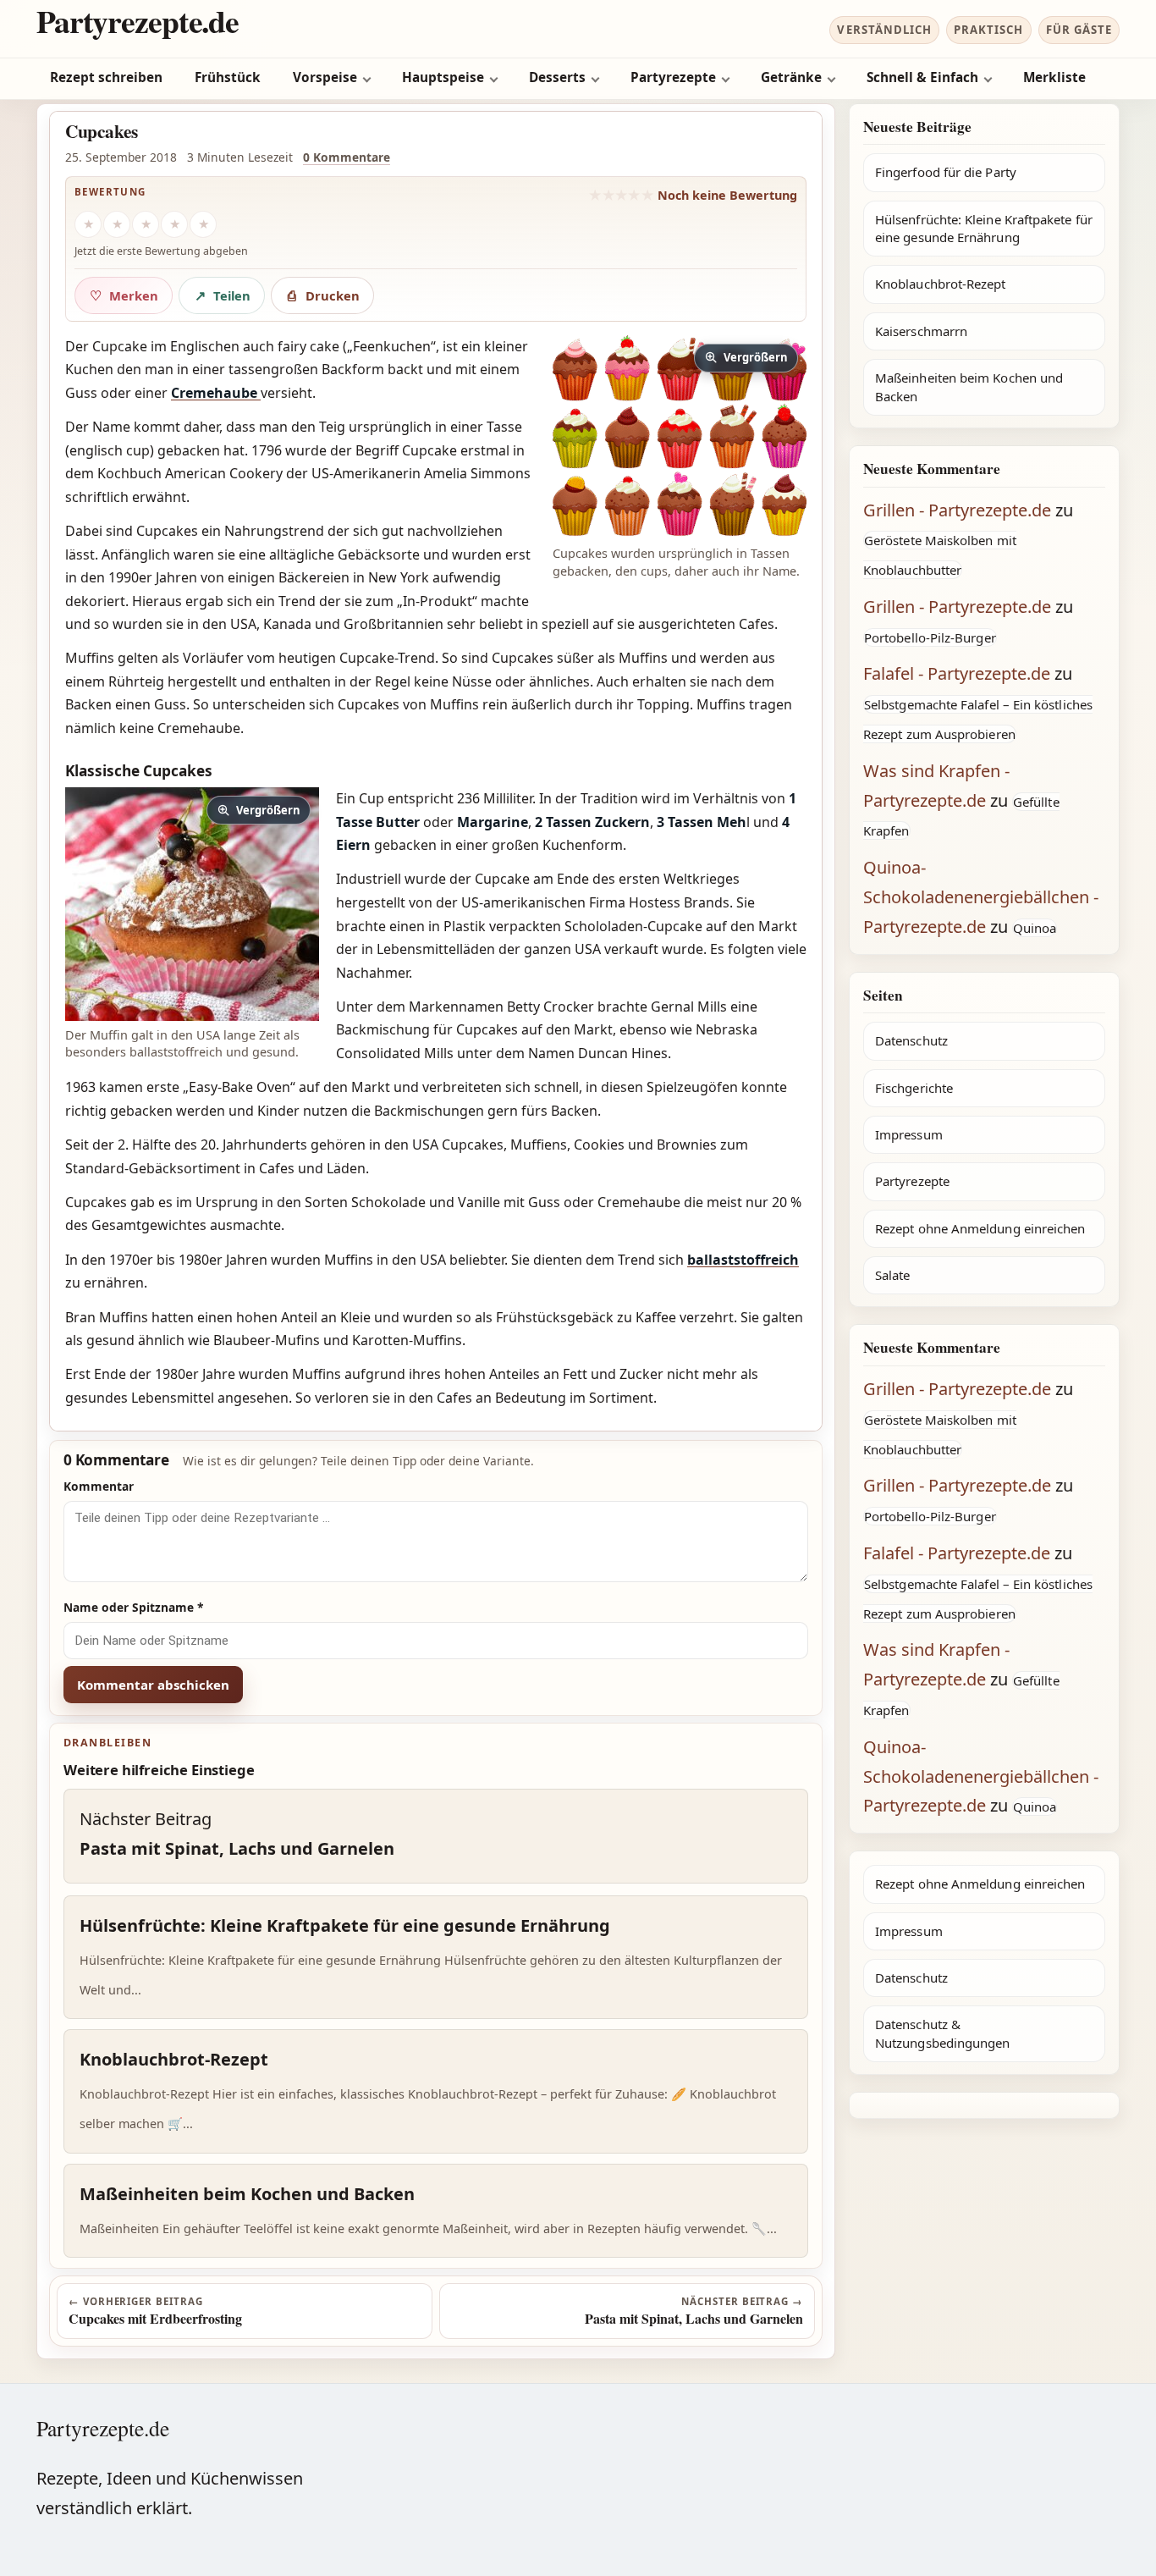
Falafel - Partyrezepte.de (957, 673)
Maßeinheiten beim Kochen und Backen (969, 386)
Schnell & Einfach (922, 77)
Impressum (909, 1134)
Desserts (557, 77)
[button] (680, 438)
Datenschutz (911, 1040)
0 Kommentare (347, 157)
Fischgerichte (914, 1088)
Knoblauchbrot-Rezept (941, 284)
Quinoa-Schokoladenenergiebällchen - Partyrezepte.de (981, 897)
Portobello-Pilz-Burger (930, 637)
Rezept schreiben (106, 77)
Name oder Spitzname (134, 1607)
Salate (892, 1275)
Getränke (791, 77)
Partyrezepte (673, 77)
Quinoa (1035, 928)
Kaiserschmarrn (921, 331)
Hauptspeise (443, 77)
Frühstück (228, 77)
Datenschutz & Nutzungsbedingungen (942, 2033)
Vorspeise (325, 77)
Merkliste (1054, 77)
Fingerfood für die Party (946, 172)
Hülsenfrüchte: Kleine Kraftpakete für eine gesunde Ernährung (984, 228)
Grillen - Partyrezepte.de (957, 510)
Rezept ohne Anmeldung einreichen (980, 1228)
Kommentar (99, 1486)
